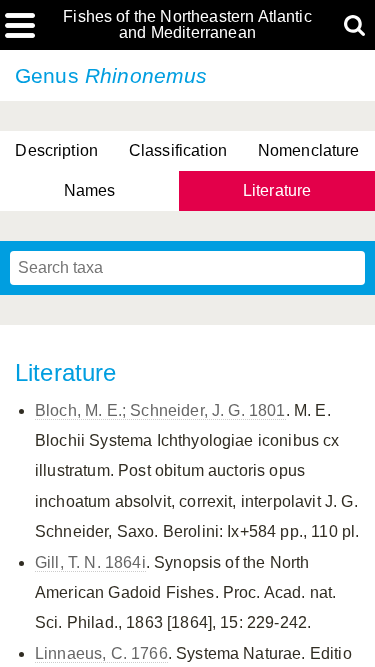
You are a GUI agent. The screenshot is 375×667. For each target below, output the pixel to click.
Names (90, 190)
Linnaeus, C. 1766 (101, 653)
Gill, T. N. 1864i (90, 562)
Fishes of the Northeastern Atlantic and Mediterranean (187, 25)
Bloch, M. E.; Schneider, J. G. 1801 (160, 410)
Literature (277, 190)
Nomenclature (309, 150)
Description (56, 150)
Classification (178, 150)
